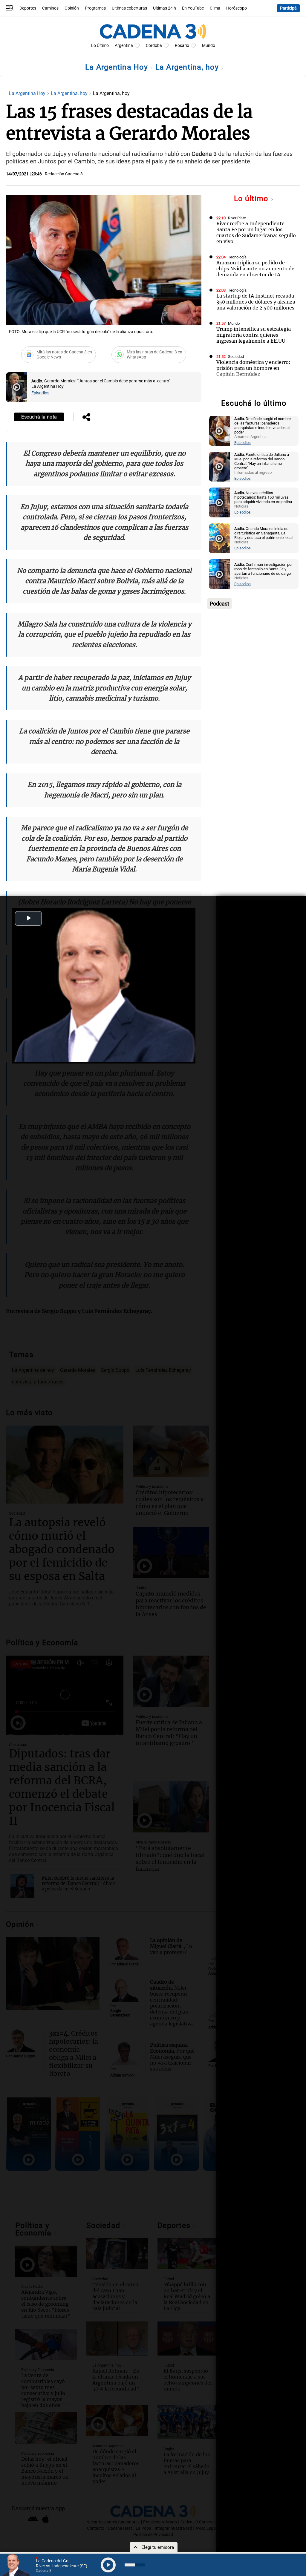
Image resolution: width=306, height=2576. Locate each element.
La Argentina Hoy (118, 67)
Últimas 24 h (165, 8)
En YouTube (193, 8)
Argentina (124, 46)
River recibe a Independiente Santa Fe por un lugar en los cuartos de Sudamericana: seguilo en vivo (256, 232)
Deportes (28, 8)
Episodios (40, 393)
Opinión (72, 8)
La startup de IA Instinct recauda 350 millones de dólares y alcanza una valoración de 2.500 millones (256, 302)
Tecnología (237, 257)
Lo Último (100, 46)
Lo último (252, 199)
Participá (288, 8)
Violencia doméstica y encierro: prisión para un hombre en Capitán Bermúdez (253, 368)
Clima (215, 8)
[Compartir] (86, 418)
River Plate (237, 218)
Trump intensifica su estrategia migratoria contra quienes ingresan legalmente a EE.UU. (254, 335)
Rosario (182, 46)
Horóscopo (237, 8)
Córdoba (154, 46)
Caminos (50, 8)
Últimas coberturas (129, 8)
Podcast (219, 604)
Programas (95, 8)
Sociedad (236, 357)
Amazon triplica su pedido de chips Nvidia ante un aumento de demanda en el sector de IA (255, 269)
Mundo (209, 46)
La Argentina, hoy (188, 67)
